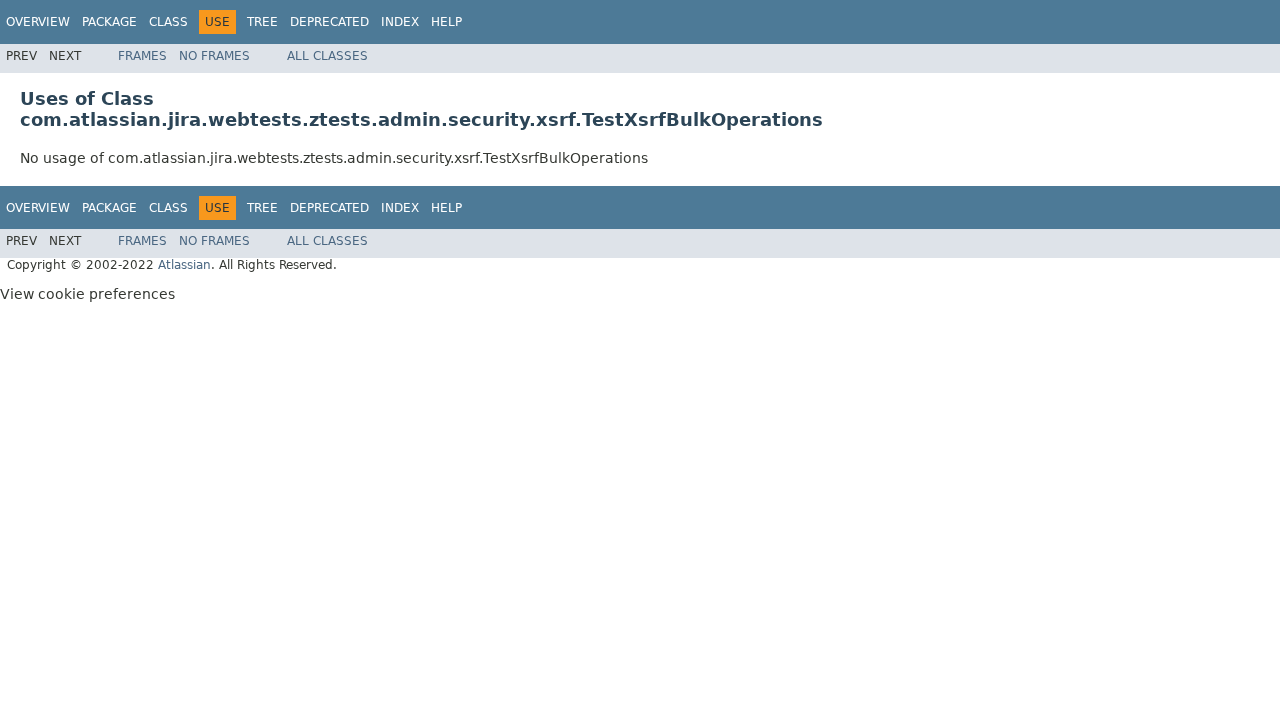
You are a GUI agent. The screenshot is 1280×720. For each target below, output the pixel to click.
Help (446, 22)
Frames (142, 56)
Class (168, 22)
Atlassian (184, 265)
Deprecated (329, 22)
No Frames (214, 56)
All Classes (327, 56)
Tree (262, 22)
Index (400, 22)
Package (109, 22)
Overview (38, 22)
